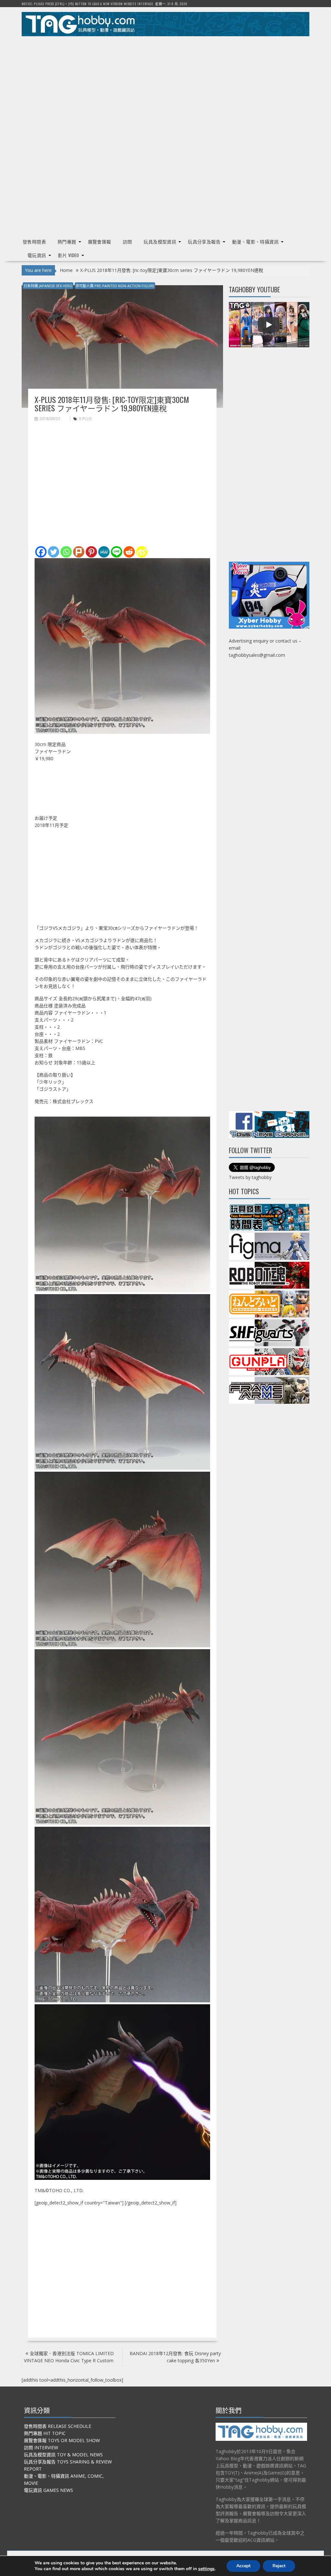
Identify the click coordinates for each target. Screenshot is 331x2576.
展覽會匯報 (100, 241)
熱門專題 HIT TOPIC (45, 2433)
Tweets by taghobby (250, 1177)
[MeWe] (104, 552)
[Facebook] (41, 552)
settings (206, 2569)
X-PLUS (85, 419)
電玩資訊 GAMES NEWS (48, 2490)
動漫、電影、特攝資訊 (255, 241)
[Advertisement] (165, 86)
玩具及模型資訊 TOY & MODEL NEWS (63, 2455)
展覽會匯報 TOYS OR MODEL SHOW (62, 2440)
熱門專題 (67, 241)
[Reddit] (129, 552)
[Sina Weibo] (142, 552)
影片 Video (69, 255)
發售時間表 (34, 241)
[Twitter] (53, 552)
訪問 (128, 241)
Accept (243, 2566)
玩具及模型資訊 (160, 241)
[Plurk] (79, 552)
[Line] (117, 552)
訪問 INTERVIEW (41, 2447)
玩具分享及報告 (204, 241)
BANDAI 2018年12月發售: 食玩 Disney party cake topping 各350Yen (175, 2357)
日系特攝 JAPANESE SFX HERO (48, 286)
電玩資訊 (37, 255)
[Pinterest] (91, 552)
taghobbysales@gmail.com (257, 655)
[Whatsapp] (66, 552)
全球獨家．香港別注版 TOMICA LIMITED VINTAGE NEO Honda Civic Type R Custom (69, 2357)
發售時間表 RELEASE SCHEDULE (58, 2426)
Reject (279, 2566)
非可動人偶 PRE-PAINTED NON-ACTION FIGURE (115, 286)
